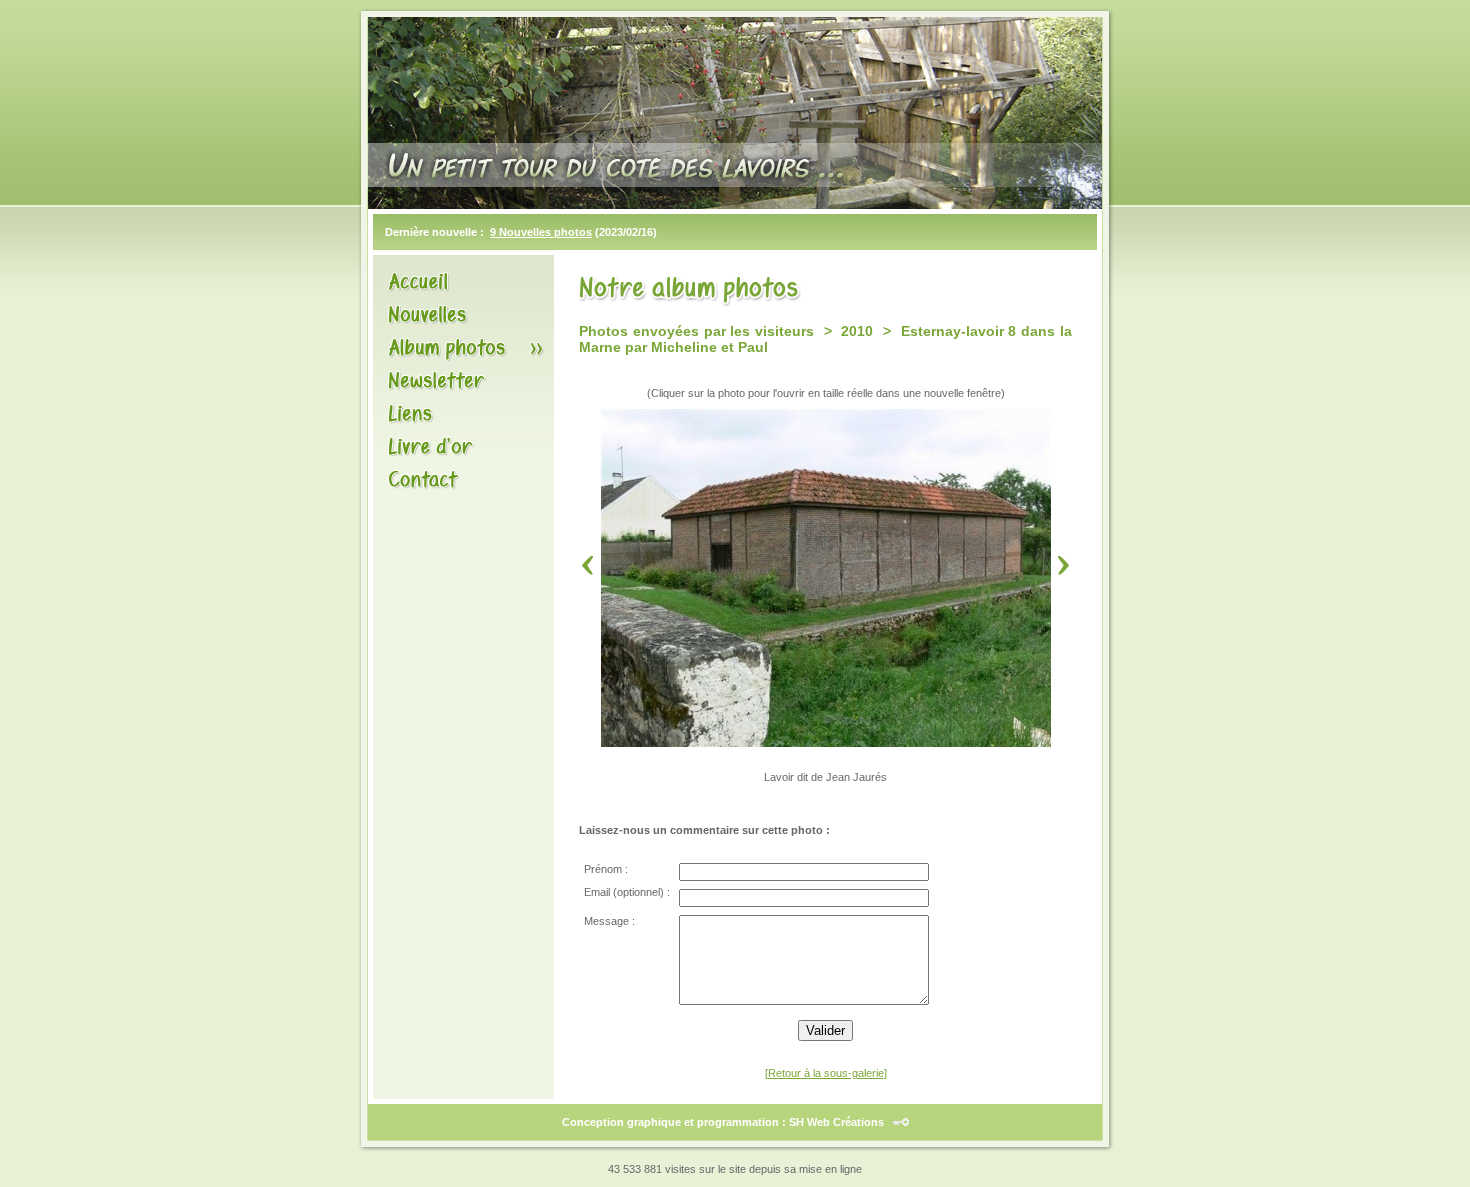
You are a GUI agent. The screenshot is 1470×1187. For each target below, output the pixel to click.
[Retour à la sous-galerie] (826, 1073)
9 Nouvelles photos (541, 232)
